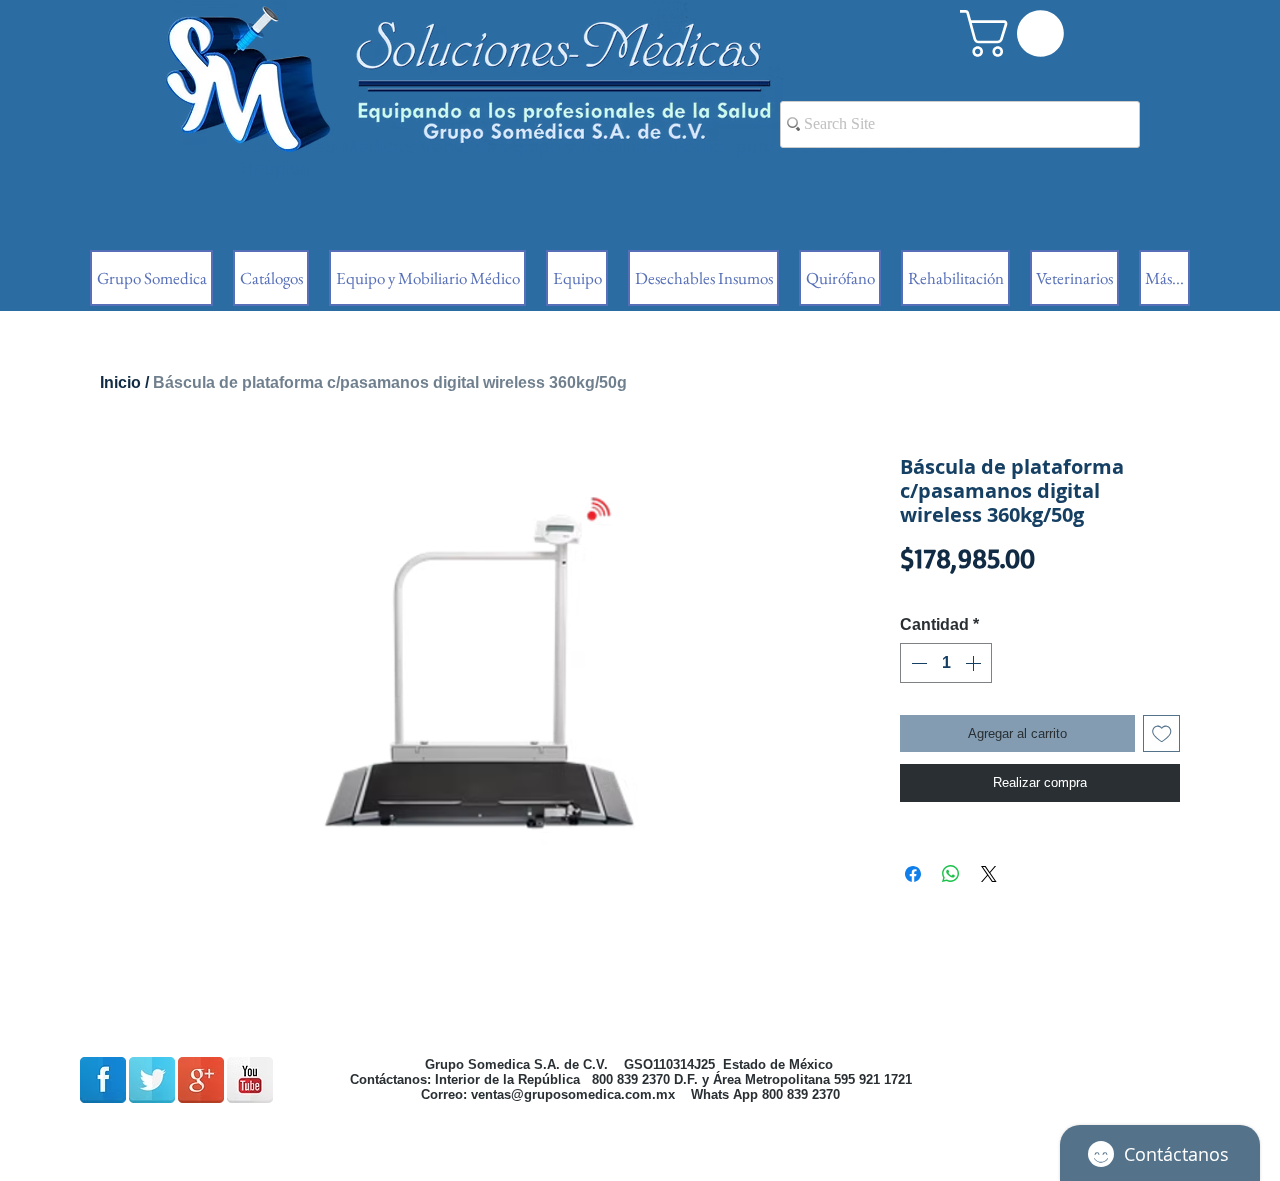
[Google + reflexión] (201, 1080)
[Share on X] (989, 874)
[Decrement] (917, 663)
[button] (1017, 33)
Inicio (120, 382)
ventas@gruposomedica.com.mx (573, 1094)
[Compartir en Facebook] (913, 874)
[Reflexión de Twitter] (152, 1080)
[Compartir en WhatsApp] (951, 874)
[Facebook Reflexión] (103, 1080)
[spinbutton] (946, 663)
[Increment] (975, 663)
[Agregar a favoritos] (1162, 734)
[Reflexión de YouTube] (250, 1080)
